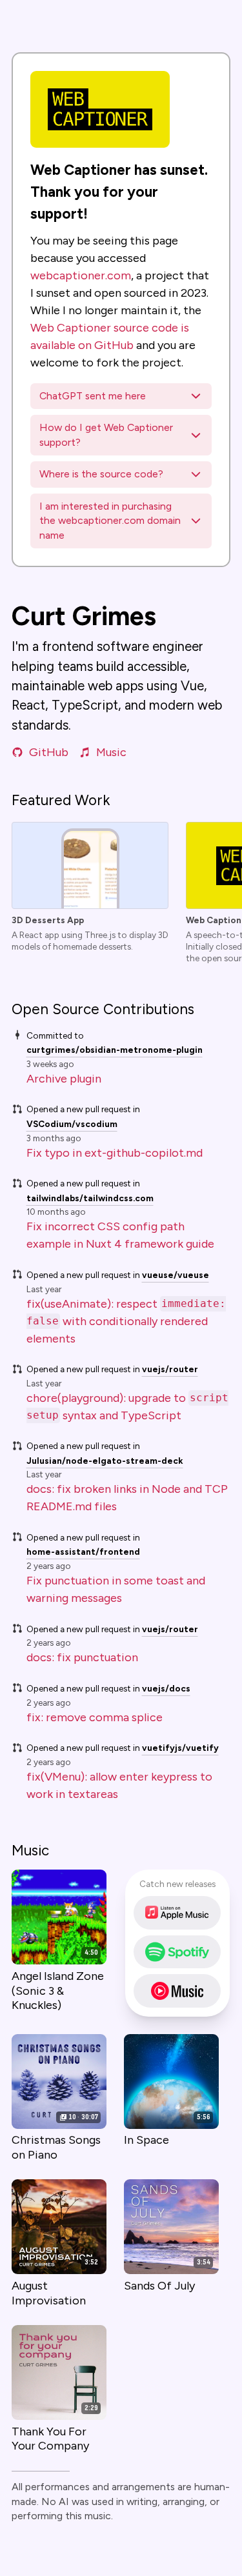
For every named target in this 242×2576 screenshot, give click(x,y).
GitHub (49, 752)
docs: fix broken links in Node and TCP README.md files (127, 1498)
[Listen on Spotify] (177, 1952)
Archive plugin (64, 1079)
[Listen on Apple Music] (177, 1913)
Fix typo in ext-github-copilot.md (115, 1153)
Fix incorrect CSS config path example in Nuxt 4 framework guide (120, 1235)
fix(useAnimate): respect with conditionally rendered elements (126, 1321)
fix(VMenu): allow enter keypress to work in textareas (119, 1785)
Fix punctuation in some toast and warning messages (116, 1589)
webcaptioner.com (81, 275)
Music (111, 752)
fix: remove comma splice (95, 1717)
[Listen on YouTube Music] (177, 1991)
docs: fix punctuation (82, 1657)
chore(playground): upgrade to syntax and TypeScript (127, 1407)
